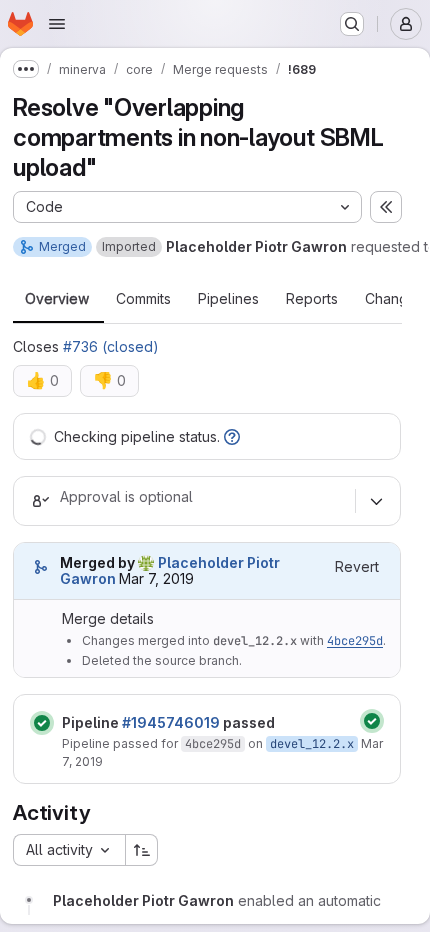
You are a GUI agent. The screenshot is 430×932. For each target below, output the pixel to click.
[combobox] (69, 850)
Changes (394, 299)
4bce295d (355, 641)
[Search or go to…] (352, 24)
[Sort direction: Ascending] (142, 850)
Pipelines (228, 299)
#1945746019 (171, 722)
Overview (57, 299)
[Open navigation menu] (57, 24)
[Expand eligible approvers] (376, 501)
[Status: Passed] (42, 723)
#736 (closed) (111, 346)
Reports (312, 299)
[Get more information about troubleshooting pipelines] (232, 436)
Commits (143, 299)
